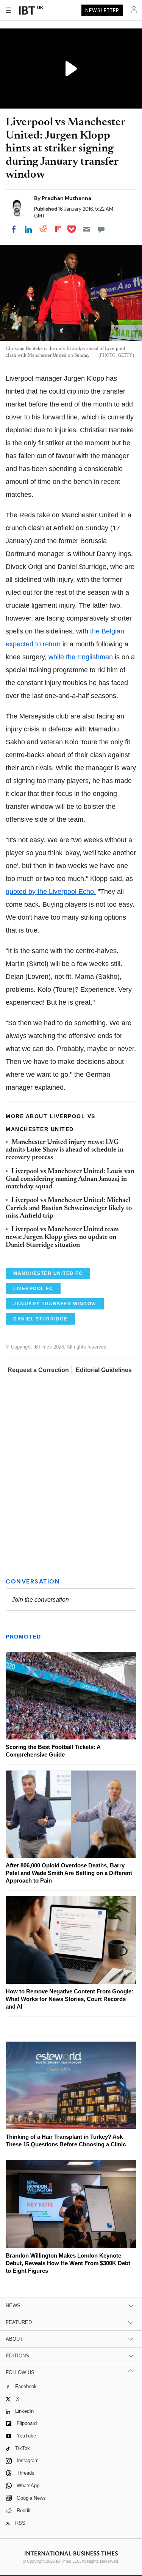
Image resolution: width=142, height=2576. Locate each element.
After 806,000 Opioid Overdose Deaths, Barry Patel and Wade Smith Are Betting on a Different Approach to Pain (69, 1873)
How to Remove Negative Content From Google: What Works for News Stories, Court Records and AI (69, 1999)
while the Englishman (81, 657)
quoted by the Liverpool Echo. (51, 892)
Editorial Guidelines (104, 1370)
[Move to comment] (101, 229)
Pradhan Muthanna (66, 198)
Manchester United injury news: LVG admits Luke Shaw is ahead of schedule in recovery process (65, 1150)
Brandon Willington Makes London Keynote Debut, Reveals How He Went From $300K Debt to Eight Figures (68, 2263)
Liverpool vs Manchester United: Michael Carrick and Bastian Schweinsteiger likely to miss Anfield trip (69, 1208)
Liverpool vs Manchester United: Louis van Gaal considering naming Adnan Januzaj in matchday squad (70, 1179)
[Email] (86, 229)
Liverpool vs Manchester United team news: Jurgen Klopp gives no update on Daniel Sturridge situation (62, 1238)
